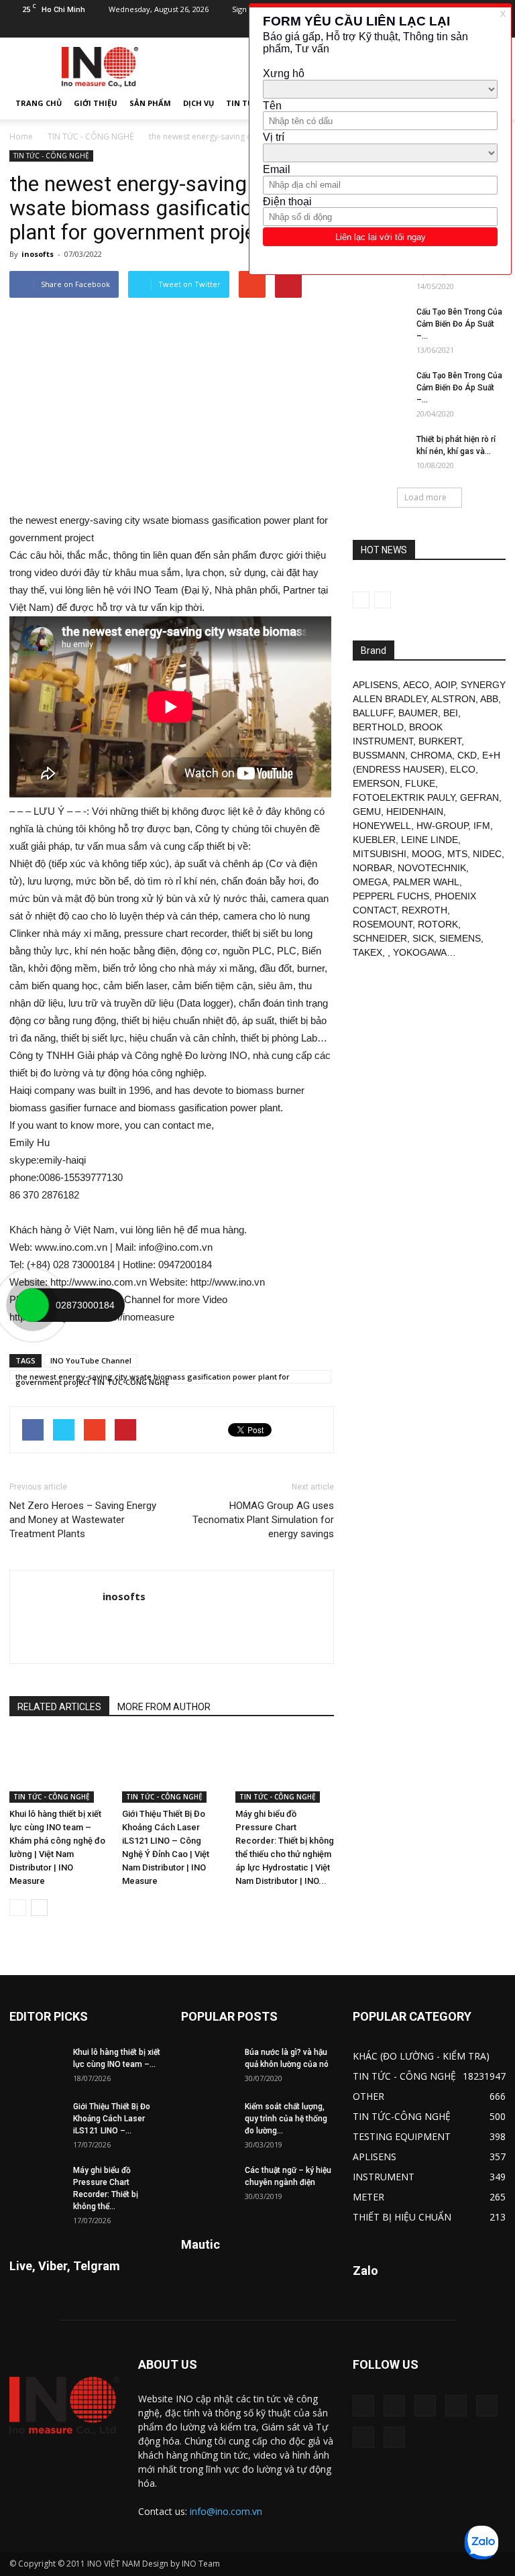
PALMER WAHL (426, 882)
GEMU (367, 811)
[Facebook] (394, 2406)
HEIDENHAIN (415, 811)
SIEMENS (460, 938)
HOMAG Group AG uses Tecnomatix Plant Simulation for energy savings (263, 1520)
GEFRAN (479, 797)
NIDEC (487, 854)
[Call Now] (32, 1305)
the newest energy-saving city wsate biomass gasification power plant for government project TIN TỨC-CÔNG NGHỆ (153, 1378)
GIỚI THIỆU (96, 103)
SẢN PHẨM (150, 103)
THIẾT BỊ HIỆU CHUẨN (402, 2217)
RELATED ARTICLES (59, 1707)
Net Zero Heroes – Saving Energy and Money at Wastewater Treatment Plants (83, 1520)
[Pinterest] (456, 2406)
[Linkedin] (425, 2406)
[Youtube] (394, 2437)
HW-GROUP (442, 826)
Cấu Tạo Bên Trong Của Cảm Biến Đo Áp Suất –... (459, 324)
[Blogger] (363, 2406)
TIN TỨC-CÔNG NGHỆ (402, 2116)
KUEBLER (374, 840)
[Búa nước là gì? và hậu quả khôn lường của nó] (208, 2065)
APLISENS (375, 685)
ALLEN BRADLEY (390, 699)
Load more (425, 497)
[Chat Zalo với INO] (481, 2542)
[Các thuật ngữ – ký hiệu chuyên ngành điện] (208, 2183)
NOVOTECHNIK (432, 868)
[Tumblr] (487, 2406)
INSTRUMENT (384, 2177)
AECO (416, 685)
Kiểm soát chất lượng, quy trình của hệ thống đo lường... (286, 2119)
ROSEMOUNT (383, 924)
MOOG (427, 854)
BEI (451, 713)
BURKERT (440, 741)
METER (368, 2197)
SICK (423, 938)
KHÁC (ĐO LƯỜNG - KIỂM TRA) (421, 2056)
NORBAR (373, 868)
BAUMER (418, 713)
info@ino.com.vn (226, 2511)
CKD (467, 755)
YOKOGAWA (420, 952)
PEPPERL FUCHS (391, 896)
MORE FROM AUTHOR (164, 1707)
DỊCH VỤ (198, 103)
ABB (489, 699)
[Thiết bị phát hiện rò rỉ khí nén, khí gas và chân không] (380, 452)
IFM (482, 826)
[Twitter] (363, 2437)
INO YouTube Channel (91, 1360)
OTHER (368, 2096)
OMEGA (370, 882)
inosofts (38, 254)
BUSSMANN (379, 755)
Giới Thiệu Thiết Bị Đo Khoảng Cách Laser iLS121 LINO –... (112, 2119)
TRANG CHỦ (39, 103)
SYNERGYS (486, 685)
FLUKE (420, 783)
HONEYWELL (382, 826)
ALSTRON (453, 699)
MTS (457, 854)
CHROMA (431, 755)
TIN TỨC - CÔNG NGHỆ (91, 136)
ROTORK (438, 924)
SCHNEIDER (380, 938)
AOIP (445, 685)
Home (21, 136)
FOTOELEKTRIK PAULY (404, 797)
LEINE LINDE (430, 840)
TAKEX (367, 952)
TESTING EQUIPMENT (402, 2136)
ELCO (463, 769)
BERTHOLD (378, 727)
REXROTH (424, 910)
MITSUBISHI (380, 854)
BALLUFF (373, 713)
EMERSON (376, 783)
